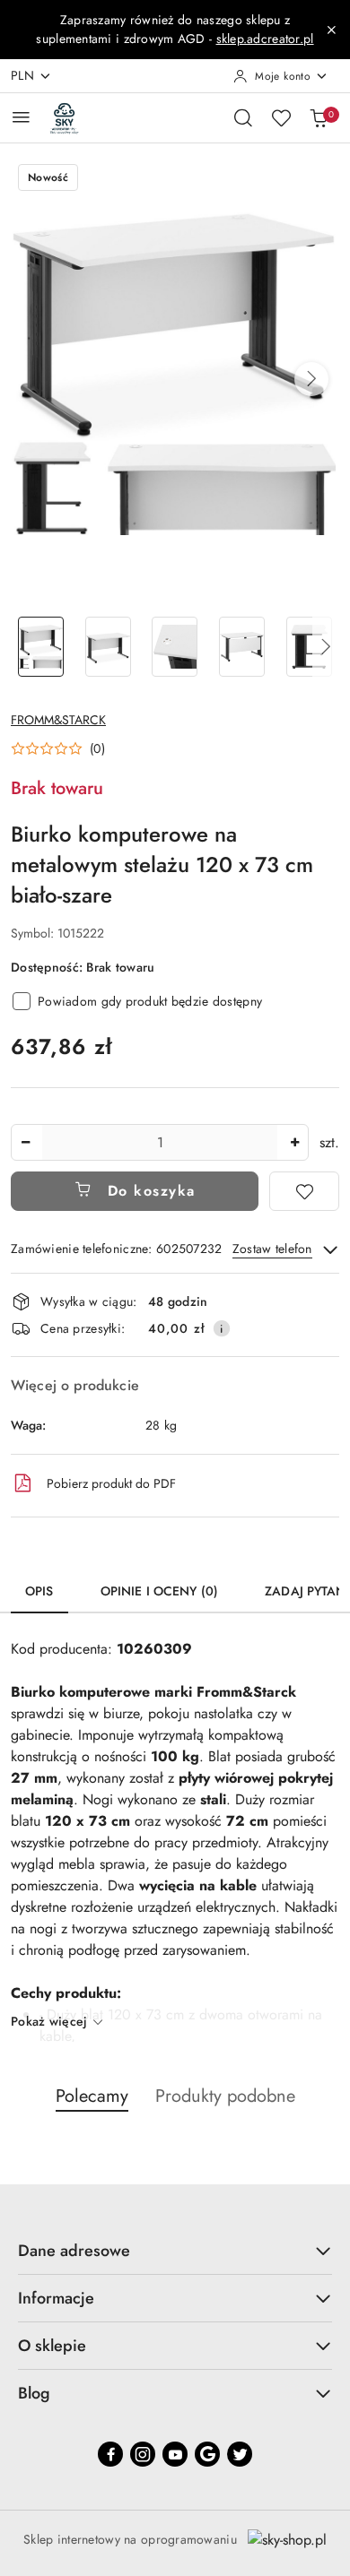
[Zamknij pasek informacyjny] (331, 30)
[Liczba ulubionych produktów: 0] (281, 117)
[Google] (207, 2454)
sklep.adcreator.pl (265, 39)
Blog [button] (34, 2393)
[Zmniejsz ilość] (25, 1142)
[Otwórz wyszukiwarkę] (243, 117)
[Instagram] (143, 2454)
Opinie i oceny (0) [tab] (160, 1591)
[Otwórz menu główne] (21, 117)
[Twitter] (240, 2454)
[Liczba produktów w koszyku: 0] (319, 117)
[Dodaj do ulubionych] (304, 1191)
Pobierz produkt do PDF (111, 1483)
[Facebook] (110, 2454)
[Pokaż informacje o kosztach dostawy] (222, 1328)
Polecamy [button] (92, 2096)
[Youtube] (175, 2454)
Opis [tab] (39, 1591)
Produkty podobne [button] (225, 2096)
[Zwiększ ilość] (294, 1142)
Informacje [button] (56, 2298)
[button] (311, 379)
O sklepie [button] (52, 2346)
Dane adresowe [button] (74, 2251)
